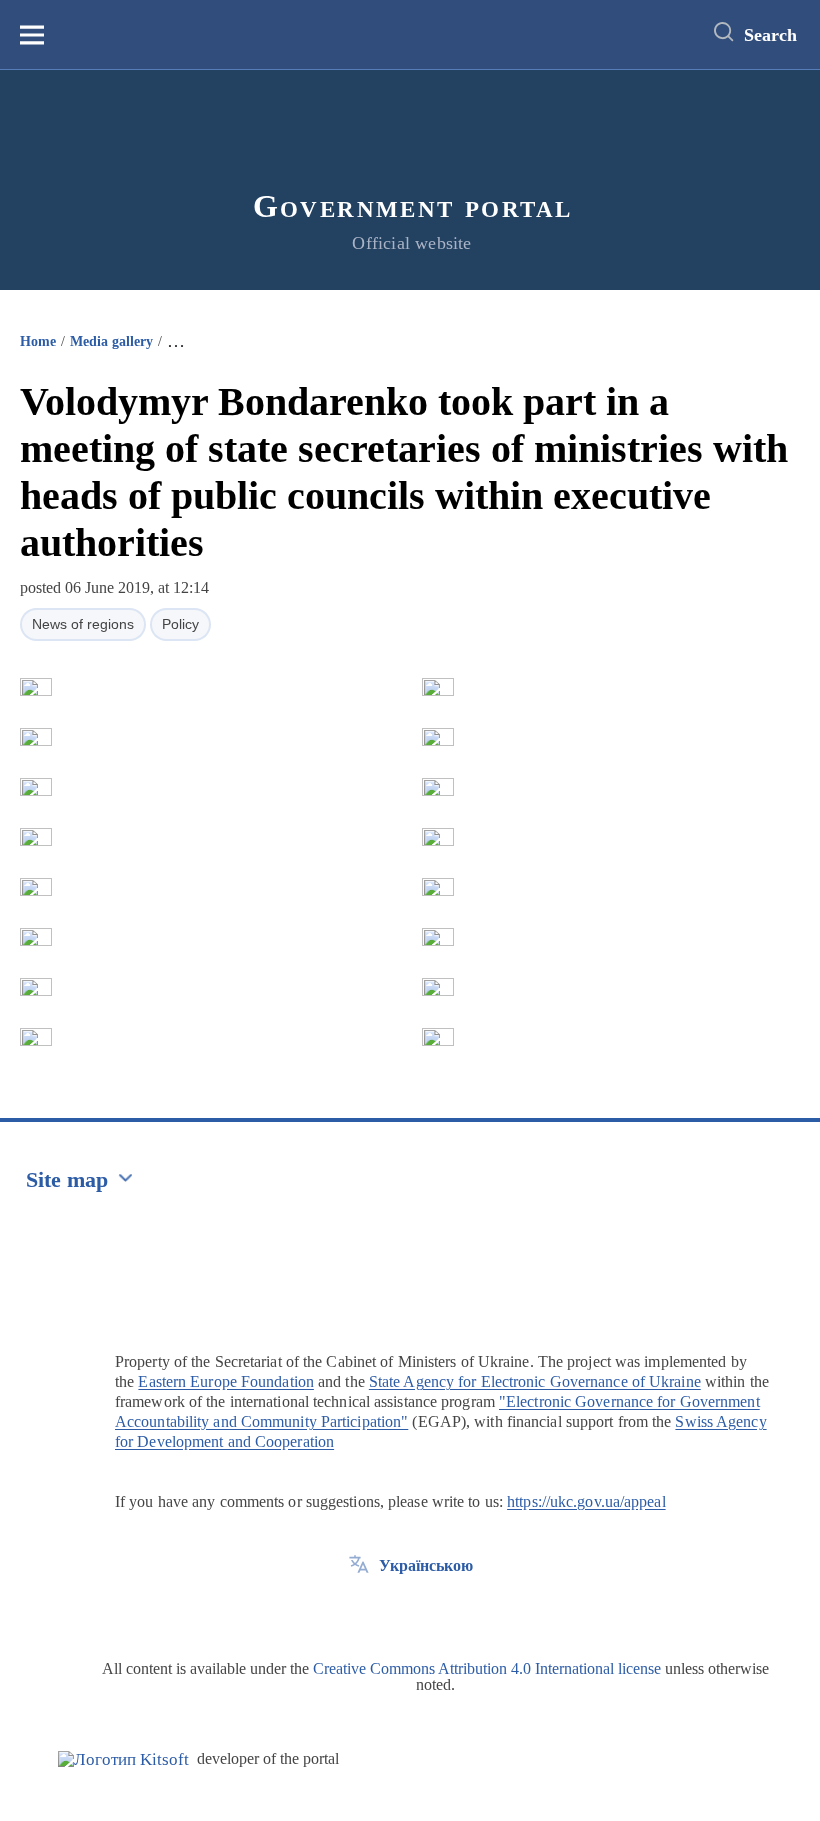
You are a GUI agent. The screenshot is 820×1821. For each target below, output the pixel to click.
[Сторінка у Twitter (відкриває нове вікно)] (359, 1611)
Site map (67, 1179)
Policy (180, 624)
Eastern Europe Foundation (226, 1381)
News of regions (83, 624)
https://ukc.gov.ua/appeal (586, 1501)
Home (38, 341)
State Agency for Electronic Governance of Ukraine (535, 1381)
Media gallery (111, 341)
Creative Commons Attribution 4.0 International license (487, 1668)
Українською (426, 1565)
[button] (36, 687)
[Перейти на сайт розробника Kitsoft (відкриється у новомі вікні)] (123, 1759)
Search (770, 35)
